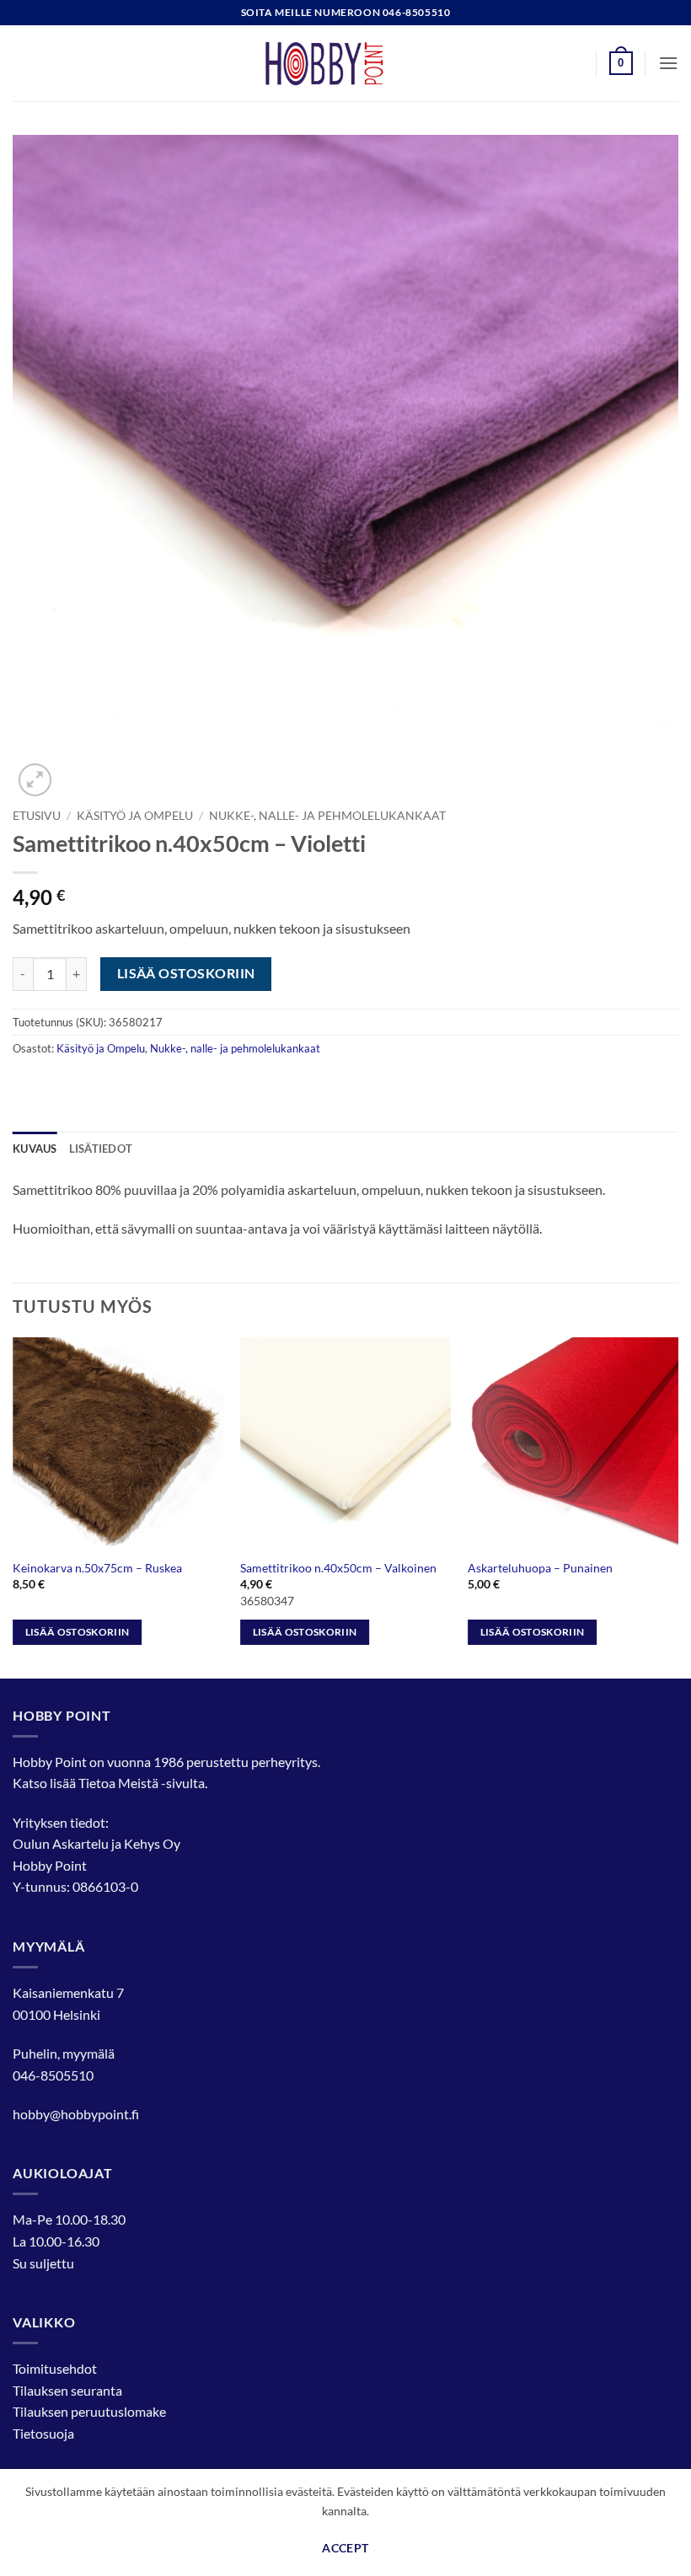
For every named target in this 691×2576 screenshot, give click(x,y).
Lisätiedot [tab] (101, 1149)
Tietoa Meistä (118, 1783)
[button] (621, 63)
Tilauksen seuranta (67, 2390)
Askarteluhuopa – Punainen (540, 1568)
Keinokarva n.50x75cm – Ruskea (97, 1568)
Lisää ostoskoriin (186, 973)
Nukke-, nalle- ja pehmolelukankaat (327, 816)
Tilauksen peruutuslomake (89, 2411)
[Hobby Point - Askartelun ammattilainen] (345, 63)
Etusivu (37, 816)
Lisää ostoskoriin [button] (78, 1632)
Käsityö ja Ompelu (135, 816)
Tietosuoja (43, 2433)
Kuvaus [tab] (35, 1149)
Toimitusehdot (55, 2368)
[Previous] (13, 1506)
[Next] (678, 1506)
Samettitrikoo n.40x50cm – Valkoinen (338, 1568)
